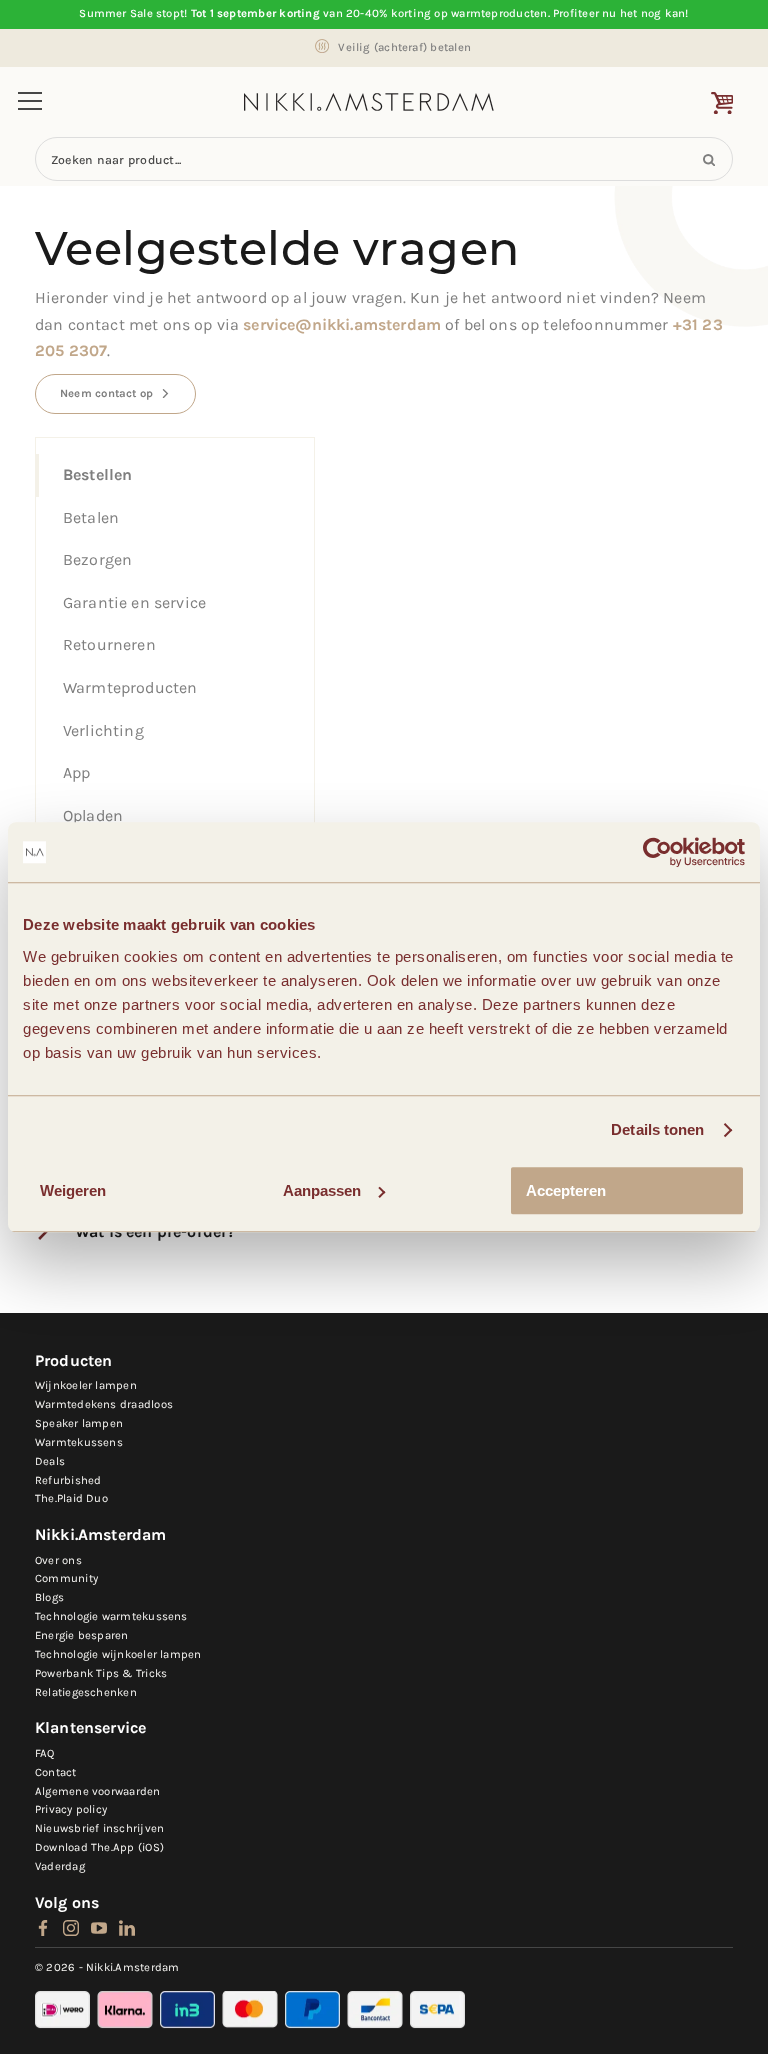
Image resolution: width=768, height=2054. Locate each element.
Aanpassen (322, 1190)
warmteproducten (499, 13)
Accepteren (566, 1190)
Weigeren (73, 1190)
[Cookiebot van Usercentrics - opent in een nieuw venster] (657, 852)
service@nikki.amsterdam (342, 324)
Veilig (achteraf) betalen (404, 47)
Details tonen (657, 1129)
